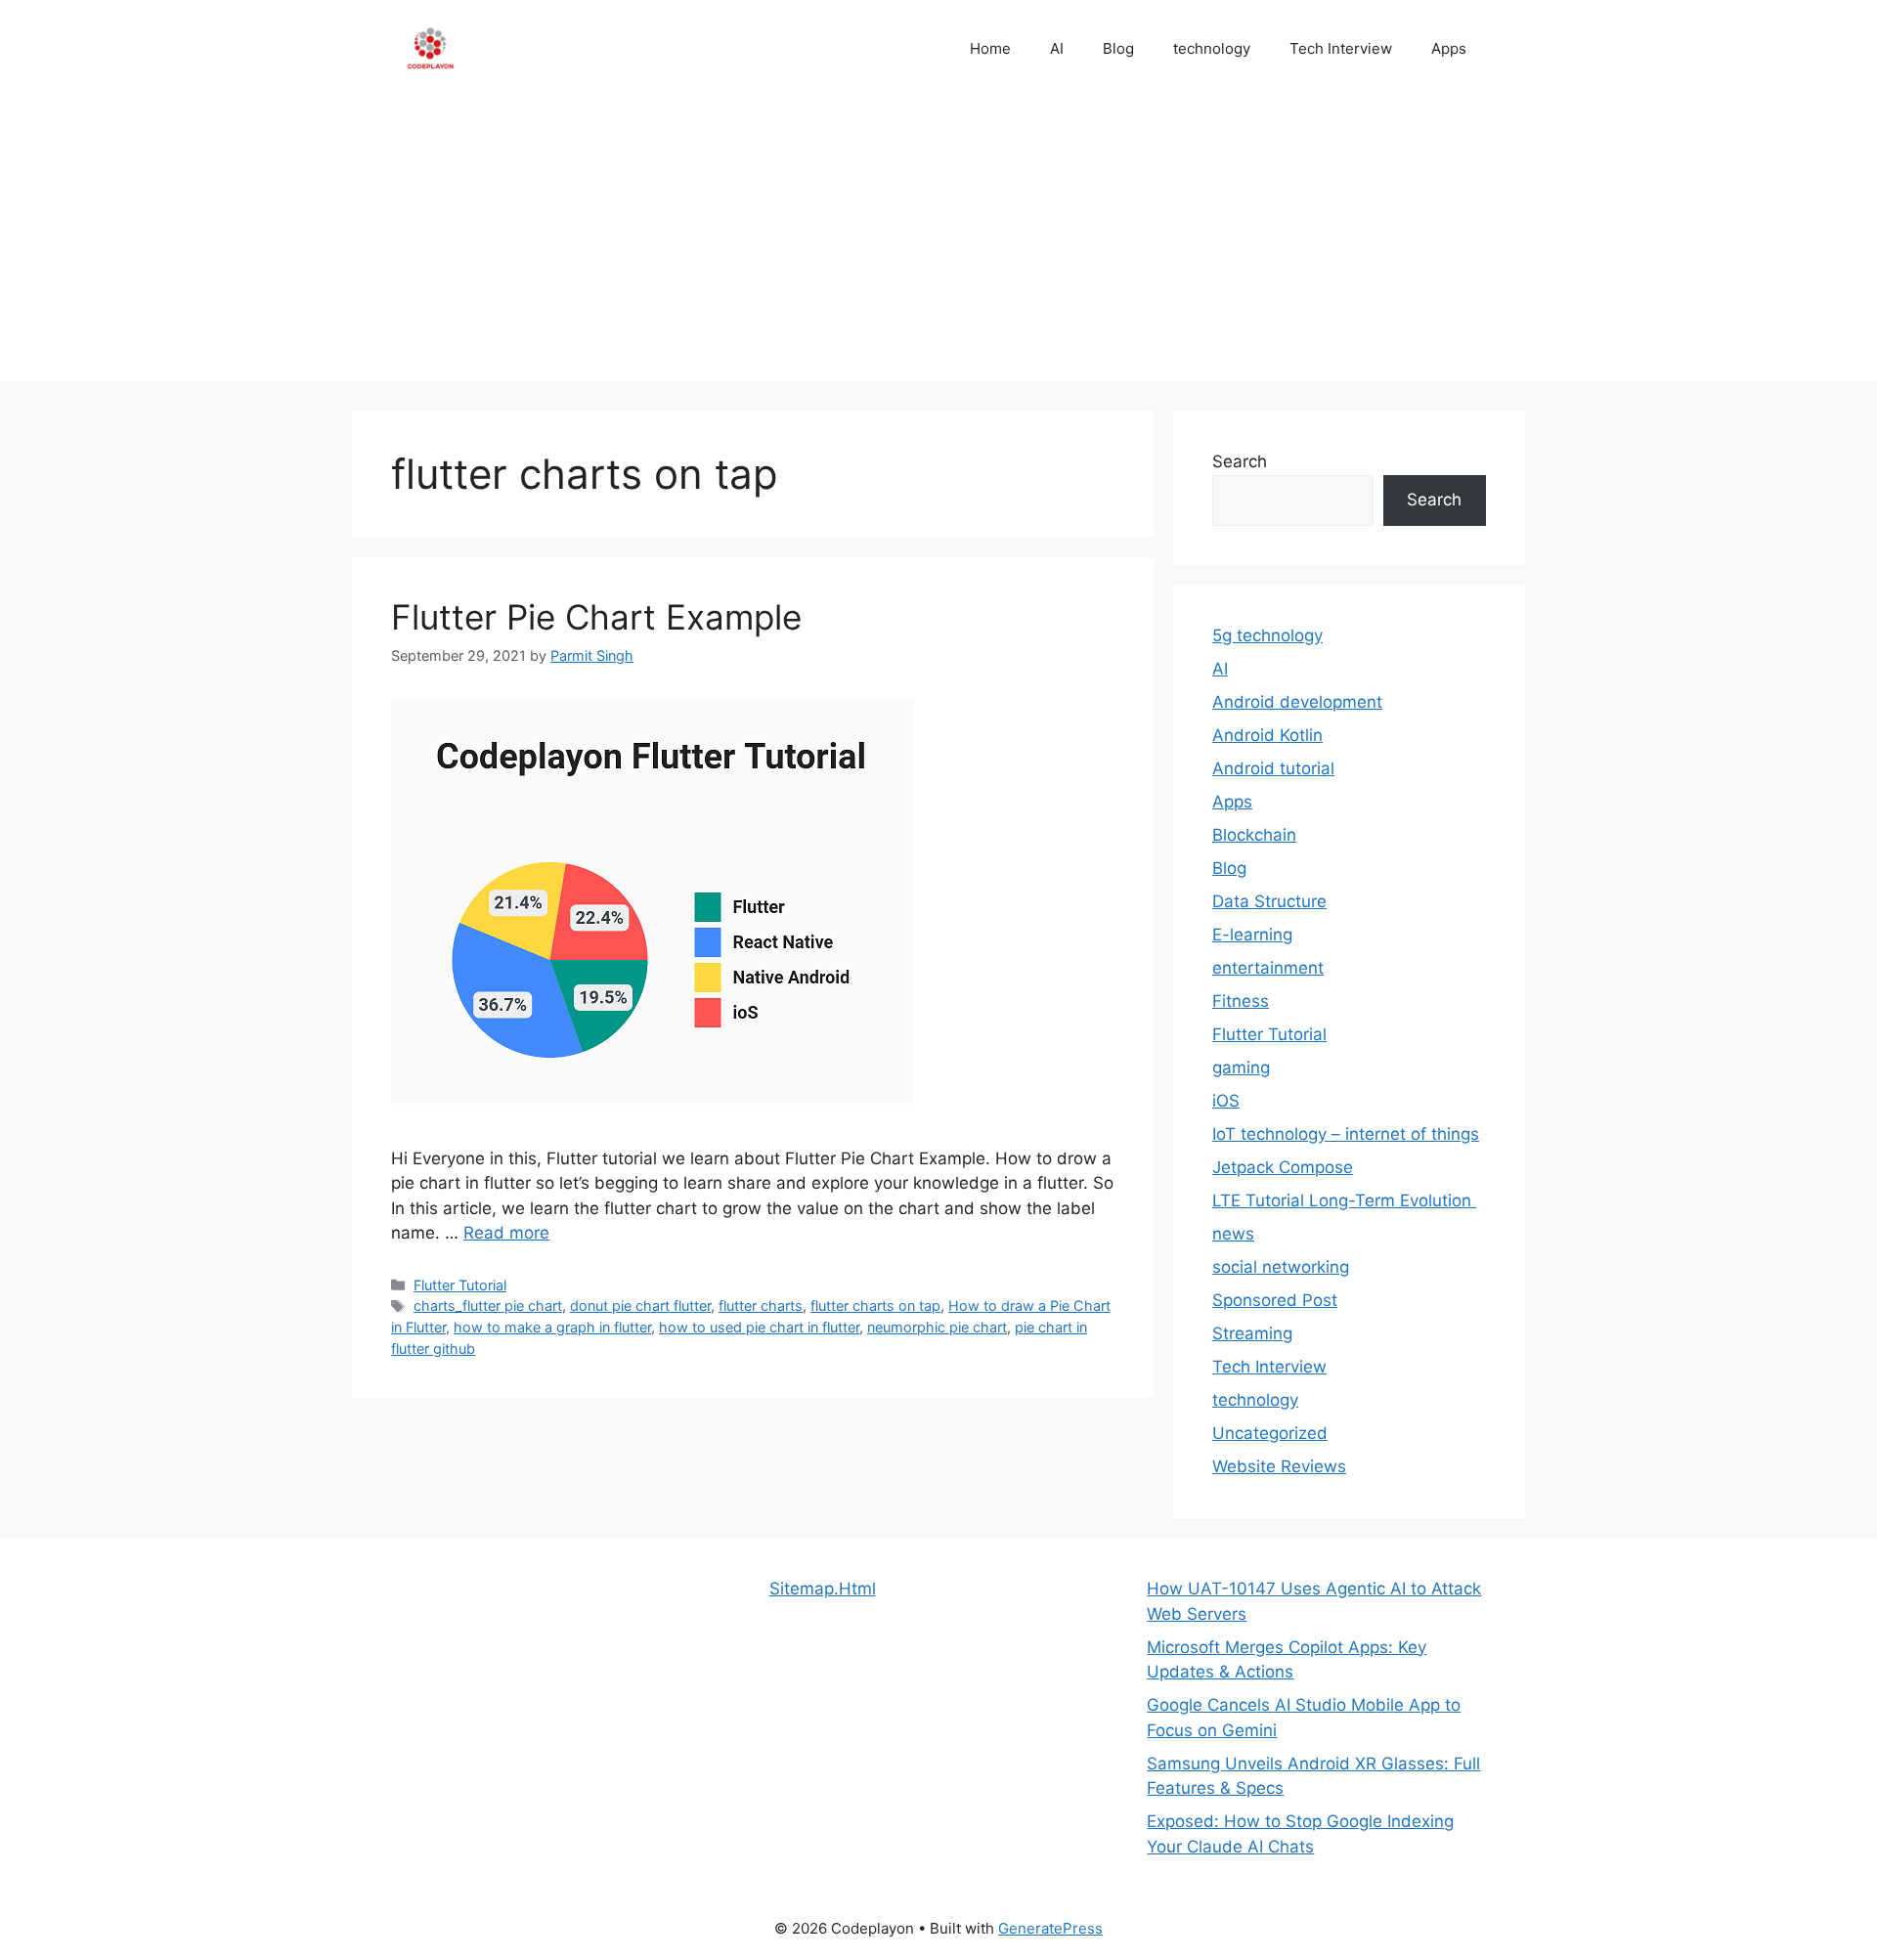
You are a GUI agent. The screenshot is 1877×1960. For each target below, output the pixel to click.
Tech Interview (1341, 48)
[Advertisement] (938, 244)
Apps (1449, 48)
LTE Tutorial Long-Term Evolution (1344, 1200)
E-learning (1252, 935)
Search (1240, 461)
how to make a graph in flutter (552, 1327)
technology (1212, 48)
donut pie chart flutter (640, 1306)
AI (1057, 48)
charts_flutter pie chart (488, 1306)
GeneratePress (1050, 1928)
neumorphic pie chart (937, 1327)
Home (990, 48)
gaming (1241, 1067)
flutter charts (761, 1306)
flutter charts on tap (875, 1306)
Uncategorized (1270, 1433)
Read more (506, 1233)
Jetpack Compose (1283, 1167)
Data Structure (1269, 901)
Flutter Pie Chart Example (596, 617)
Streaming (1252, 1333)
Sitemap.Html (823, 1589)
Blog (1118, 48)
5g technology (1267, 635)
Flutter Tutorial (460, 1285)
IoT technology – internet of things (1346, 1134)
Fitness (1241, 1001)
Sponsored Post (1275, 1300)
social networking (1281, 1267)
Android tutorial (1273, 768)
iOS (1226, 1101)
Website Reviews (1279, 1466)
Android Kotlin (1267, 735)
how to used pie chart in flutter (759, 1327)
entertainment (1268, 968)
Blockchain (1254, 835)
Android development (1297, 702)
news (1233, 1234)
